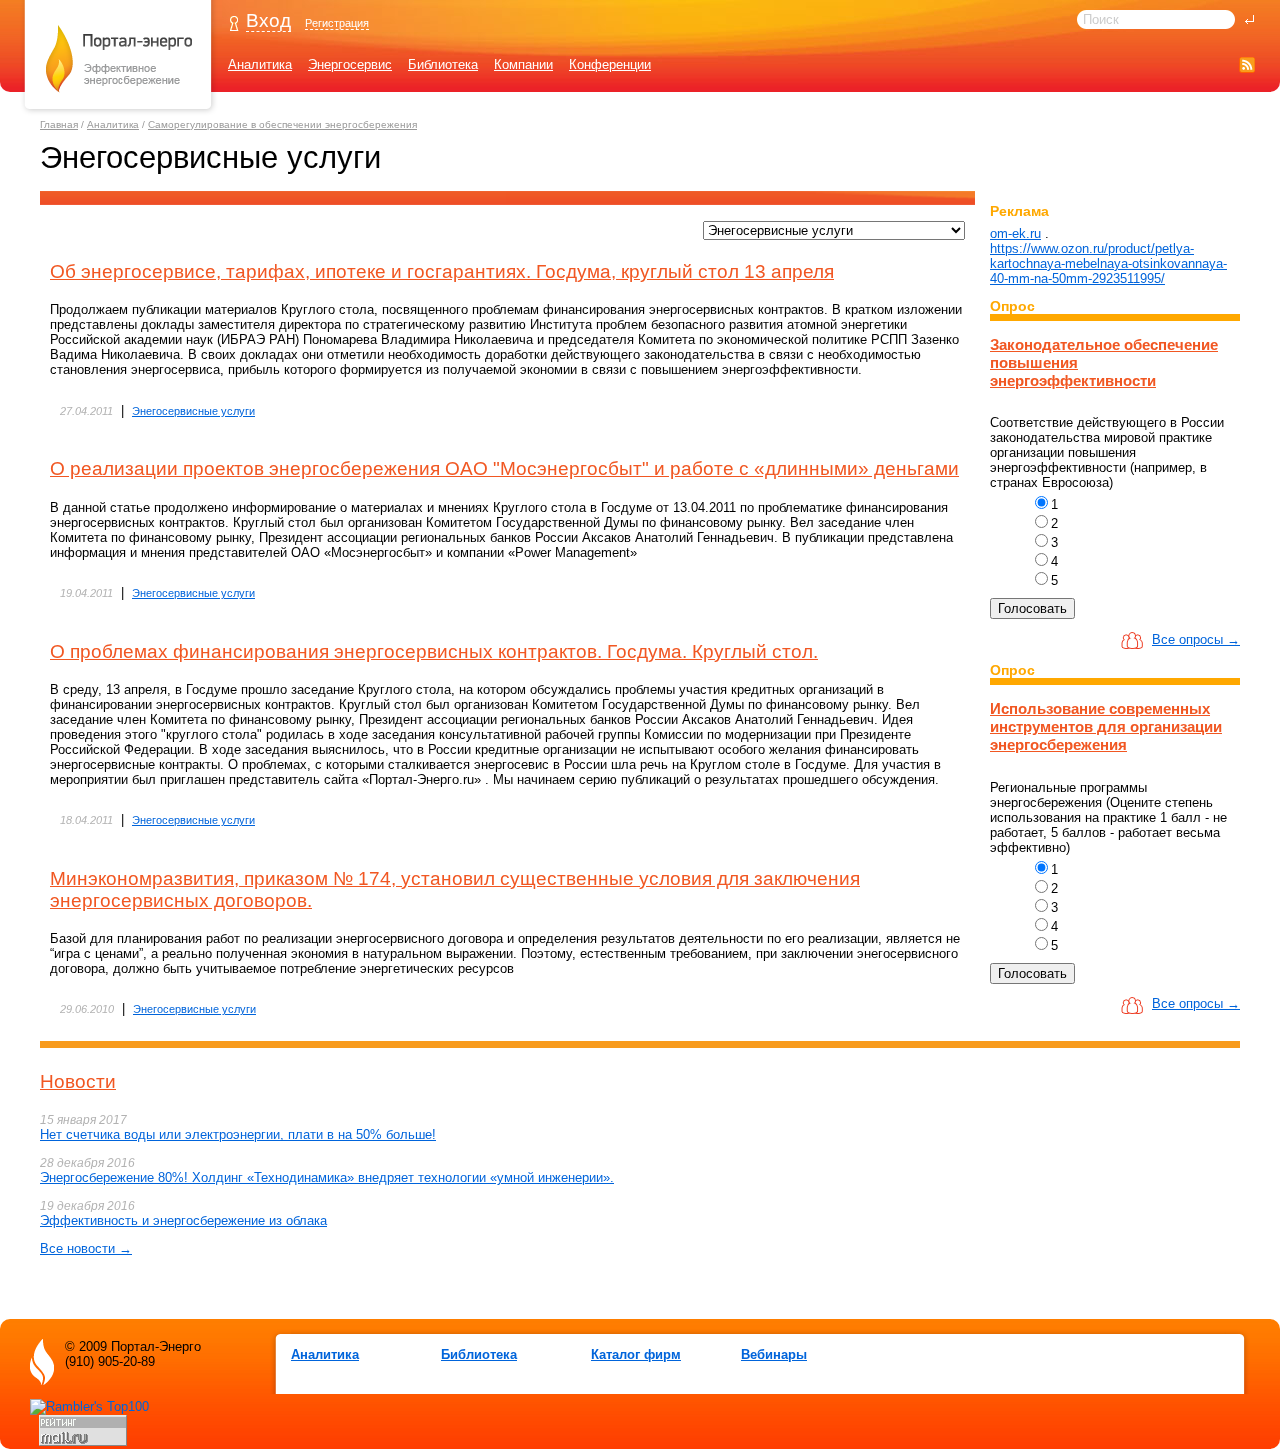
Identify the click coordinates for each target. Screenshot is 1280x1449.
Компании (523, 64)
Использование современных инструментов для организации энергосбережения (1106, 726)
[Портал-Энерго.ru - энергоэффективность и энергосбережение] (119, 111)
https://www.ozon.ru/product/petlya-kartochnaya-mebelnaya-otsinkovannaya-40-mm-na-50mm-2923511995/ (1108, 263)
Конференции (610, 64)
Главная (59, 124)
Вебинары (774, 1354)
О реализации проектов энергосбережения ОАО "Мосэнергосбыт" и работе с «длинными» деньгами (504, 468)
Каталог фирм (636, 1354)
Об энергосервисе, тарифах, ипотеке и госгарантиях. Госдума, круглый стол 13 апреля (442, 271)
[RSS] (1247, 64)
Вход (268, 20)
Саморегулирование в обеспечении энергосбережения (282, 124)
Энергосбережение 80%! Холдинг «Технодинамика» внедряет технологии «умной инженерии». (327, 1177)
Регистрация (337, 23)
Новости (78, 1081)
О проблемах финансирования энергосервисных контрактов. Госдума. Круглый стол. (434, 651)
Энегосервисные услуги (193, 411)
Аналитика (260, 64)
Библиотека (443, 64)
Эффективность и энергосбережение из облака (183, 1220)
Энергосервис (350, 64)
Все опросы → (1196, 639)
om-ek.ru (1015, 233)
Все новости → (86, 1248)
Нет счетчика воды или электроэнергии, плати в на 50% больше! (238, 1134)
